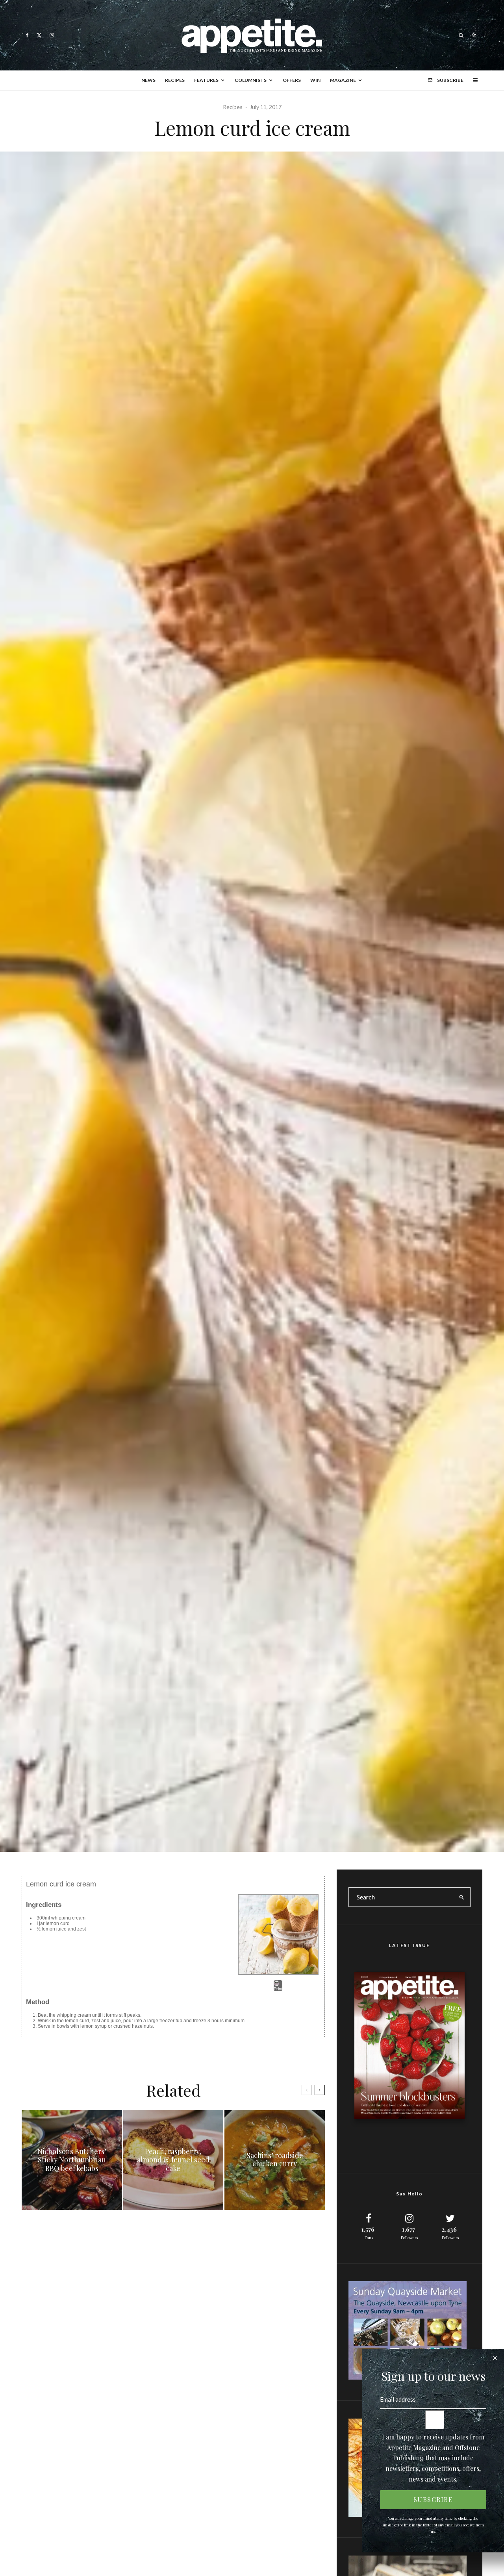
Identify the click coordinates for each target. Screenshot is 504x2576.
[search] (462, 1897)
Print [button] (278, 1989)
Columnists (251, 80)
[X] (39, 35)
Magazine (343, 80)
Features (206, 80)
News (148, 80)
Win (315, 80)
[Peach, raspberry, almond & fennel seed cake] (173, 2160)
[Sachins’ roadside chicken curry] (275, 2160)
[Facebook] (27, 35)
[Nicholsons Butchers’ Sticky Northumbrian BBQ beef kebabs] (72, 2160)
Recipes (175, 80)
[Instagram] (52, 35)
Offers (292, 80)
